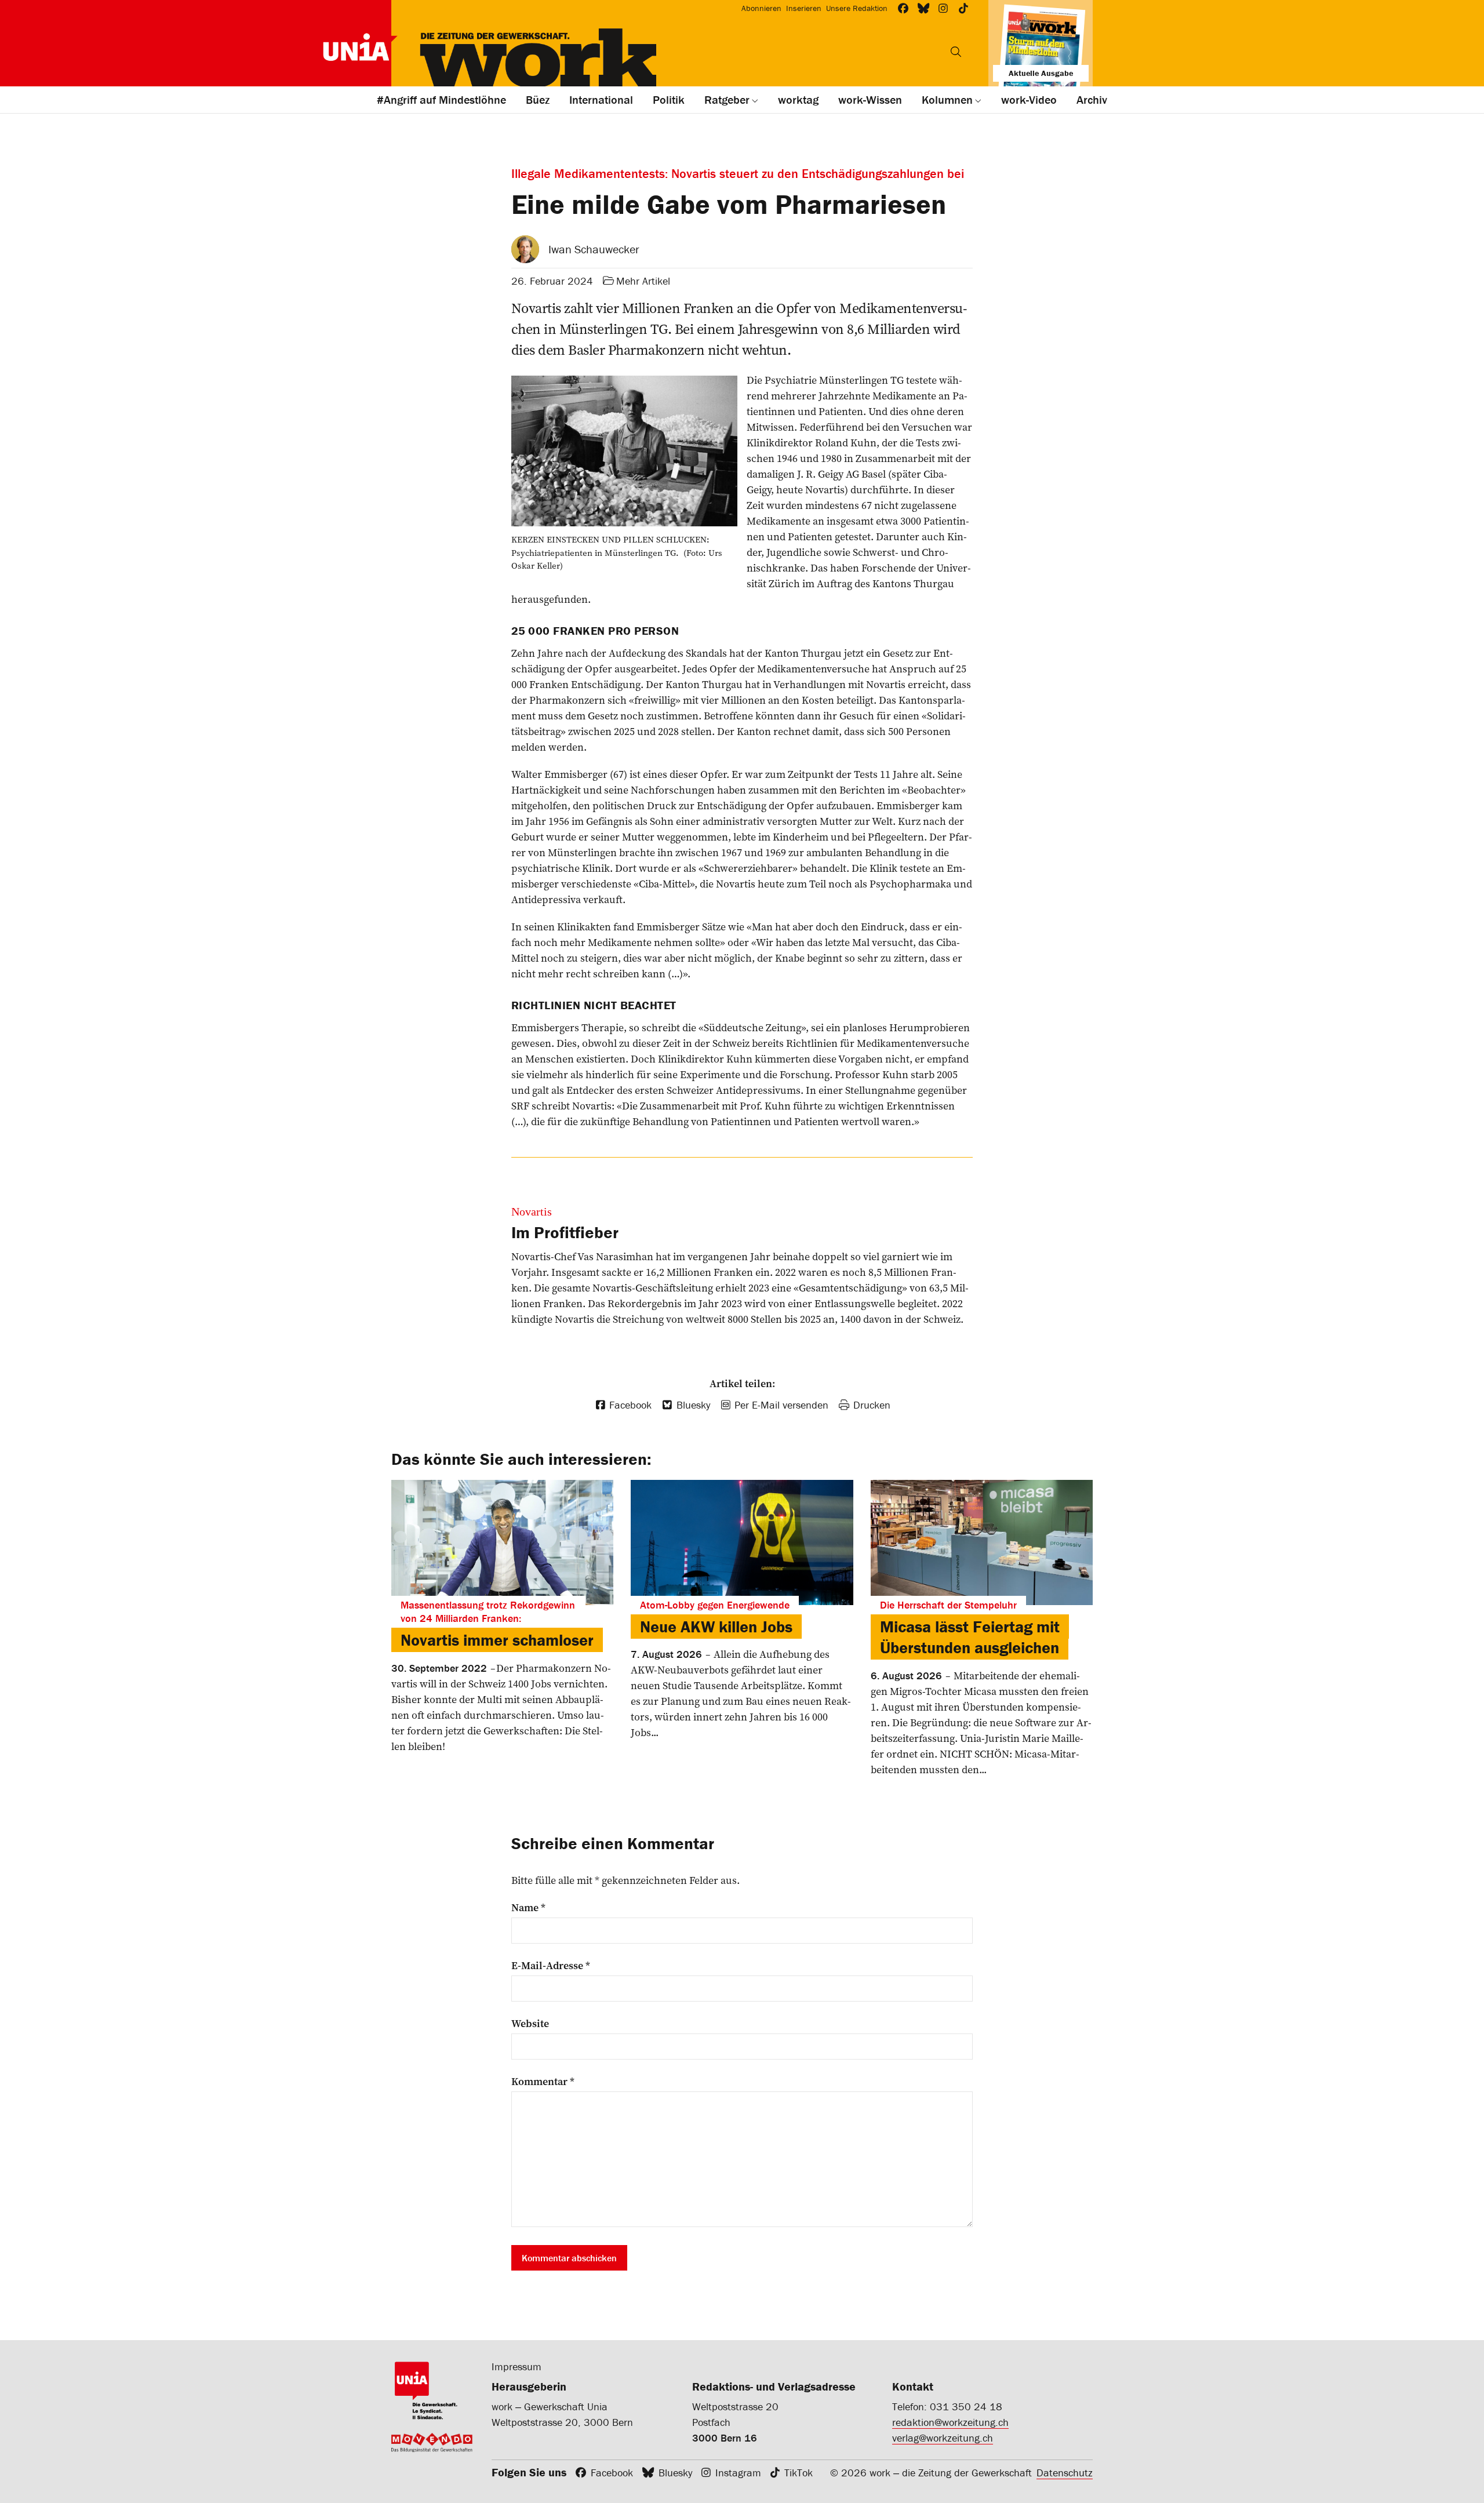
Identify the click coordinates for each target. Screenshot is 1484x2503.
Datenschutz (1065, 2473)
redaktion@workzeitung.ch (950, 2422)
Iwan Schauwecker (594, 249)
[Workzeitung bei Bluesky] (924, 8)
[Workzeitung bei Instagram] (943, 8)
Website (530, 2024)
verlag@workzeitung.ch (943, 2438)
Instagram (738, 2473)
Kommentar (543, 2082)
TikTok (799, 2473)
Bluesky (675, 2473)
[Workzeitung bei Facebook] (903, 8)
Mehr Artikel (643, 281)
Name (528, 1908)
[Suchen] (956, 52)
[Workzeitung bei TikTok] (964, 8)
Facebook (612, 2473)
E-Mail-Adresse (551, 1966)
